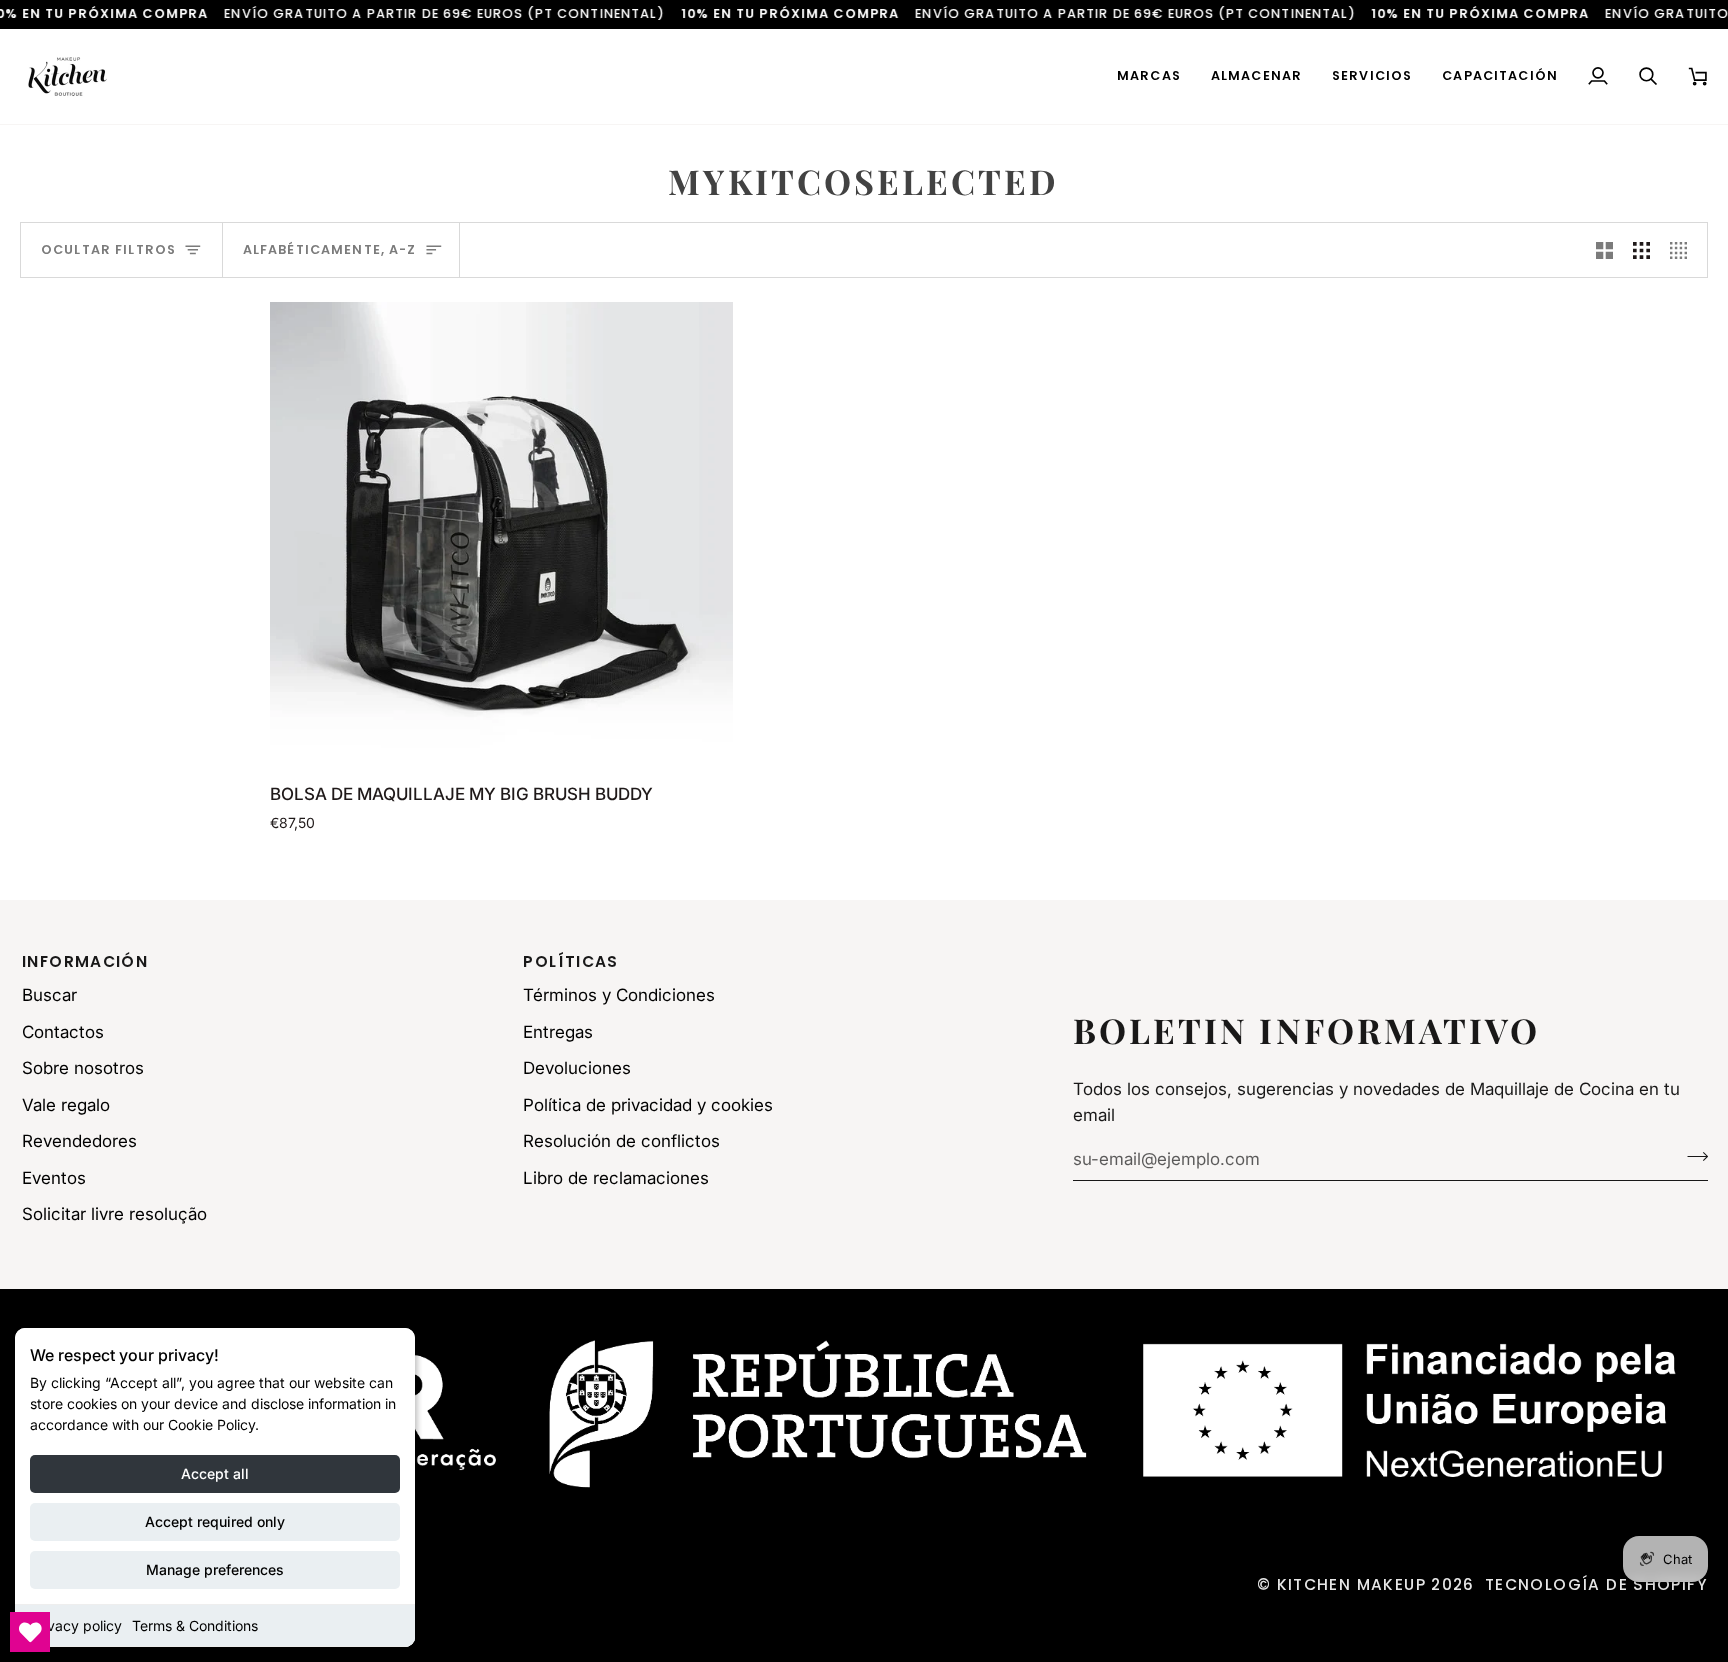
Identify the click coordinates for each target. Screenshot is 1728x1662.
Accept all (215, 1473)
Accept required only (215, 1521)
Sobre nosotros (83, 1068)
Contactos (63, 1032)
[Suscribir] (1691, 1156)
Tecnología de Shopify (1596, 1584)
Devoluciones (577, 1068)
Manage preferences (215, 1569)
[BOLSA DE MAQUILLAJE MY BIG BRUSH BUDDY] (501, 533)
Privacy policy (76, 1625)
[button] (1149, 76)
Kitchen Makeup (1351, 1584)
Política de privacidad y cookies (648, 1105)
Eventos (54, 1178)
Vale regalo (66, 1105)
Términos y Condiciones (619, 995)
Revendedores (79, 1141)
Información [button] (85, 961)
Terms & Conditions (195, 1625)
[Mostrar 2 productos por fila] (1604, 250)
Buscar (49, 995)
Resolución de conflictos (621, 1141)
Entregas (558, 1032)
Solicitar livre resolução (114, 1214)
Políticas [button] (570, 961)
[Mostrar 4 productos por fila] (1683, 250)
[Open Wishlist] (30, 1632)
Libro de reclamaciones (616, 1178)
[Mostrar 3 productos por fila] (1641, 250)
